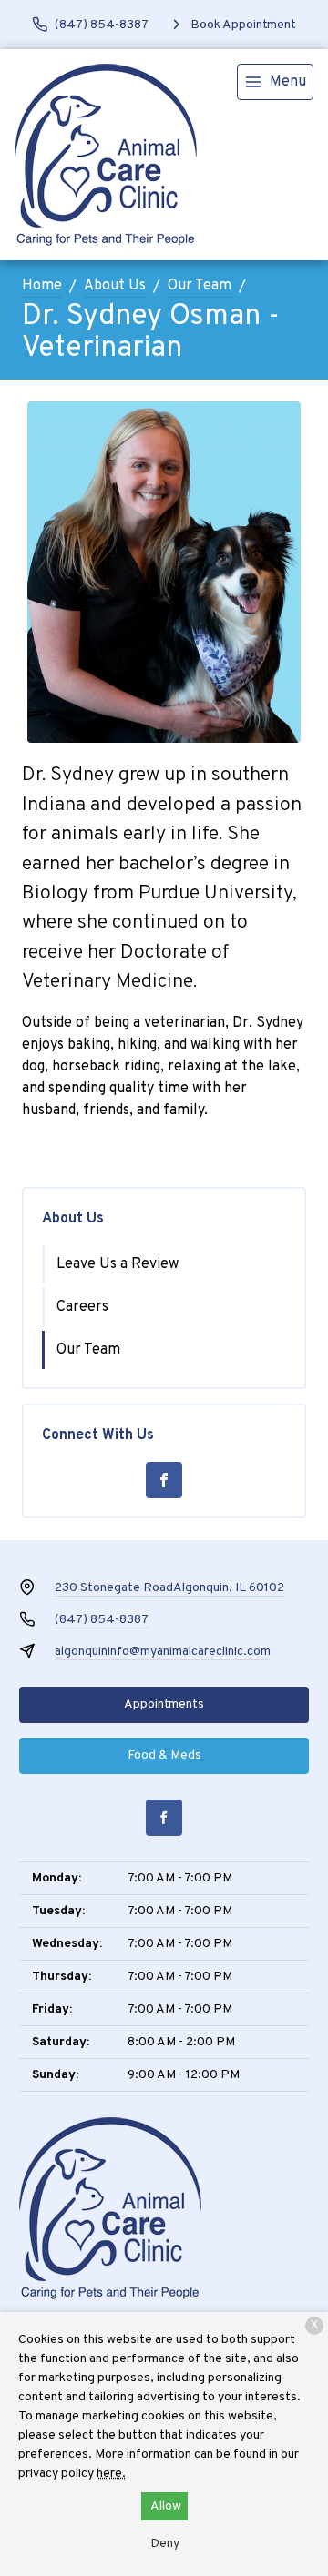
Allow (166, 2506)
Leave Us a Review (118, 1264)
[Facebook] (164, 1480)
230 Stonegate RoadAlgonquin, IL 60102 (169, 1588)
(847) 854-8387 (102, 1620)
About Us (115, 286)
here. (111, 2474)
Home (42, 286)
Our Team (200, 286)
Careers (82, 1307)
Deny (165, 2544)
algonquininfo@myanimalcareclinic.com (163, 1652)
